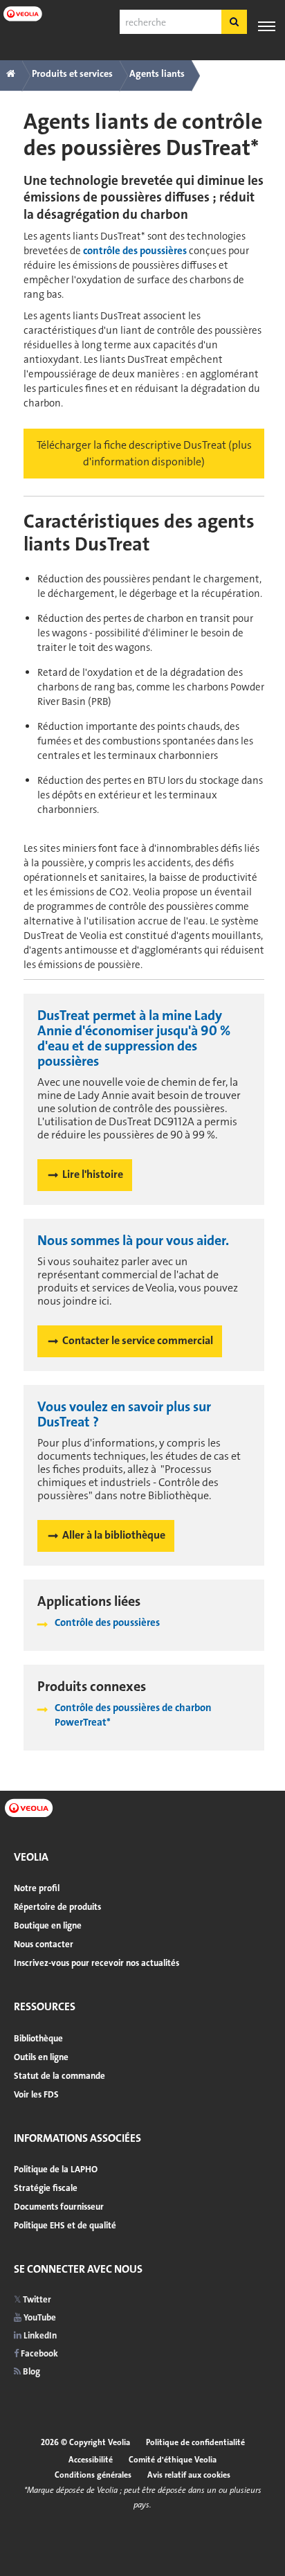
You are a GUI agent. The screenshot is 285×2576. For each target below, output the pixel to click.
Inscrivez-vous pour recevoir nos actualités (96, 1963)
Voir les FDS (36, 2094)
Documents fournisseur (59, 2207)
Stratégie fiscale (46, 2188)
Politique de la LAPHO (56, 2169)
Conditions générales (93, 2475)
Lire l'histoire (93, 1174)
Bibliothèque (38, 2038)
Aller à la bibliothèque (114, 1535)
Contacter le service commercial (138, 1340)
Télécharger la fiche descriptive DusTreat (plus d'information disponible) (144, 453)
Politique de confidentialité (195, 2442)
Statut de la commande (59, 2076)
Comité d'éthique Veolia (173, 2460)
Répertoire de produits (57, 1907)
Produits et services (72, 73)
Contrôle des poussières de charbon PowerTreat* (133, 1715)
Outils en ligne (41, 2057)
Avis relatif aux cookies (189, 2475)
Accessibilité (91, 2460)
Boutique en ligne (48, 1925)
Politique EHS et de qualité (65, 2225)
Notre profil (37, 1888)
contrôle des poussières (135, 251)
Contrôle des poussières (107, 1622)
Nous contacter (44, 1944)
